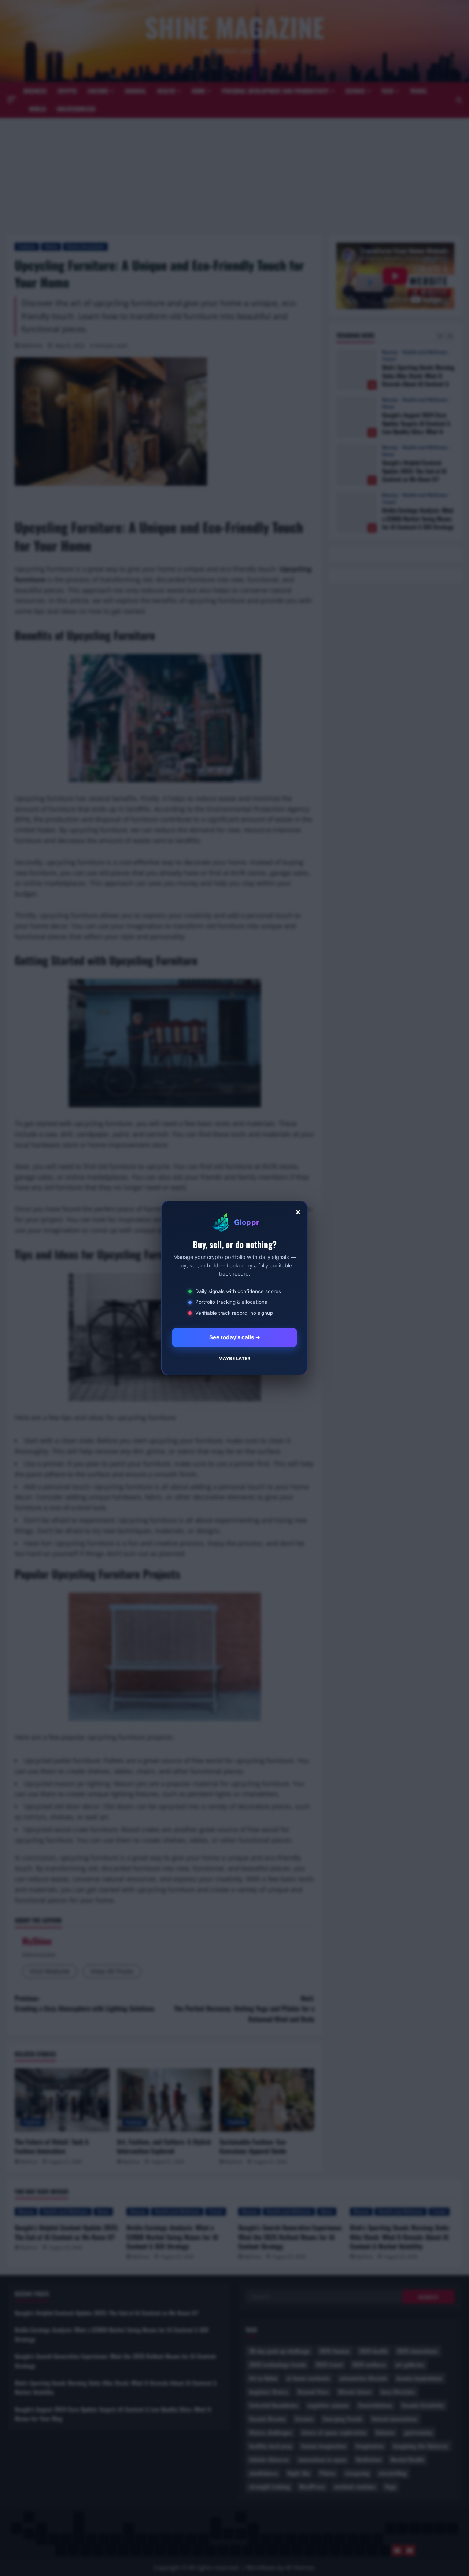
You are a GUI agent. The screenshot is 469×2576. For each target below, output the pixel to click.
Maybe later (234, 1358)
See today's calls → (235, 1337)
